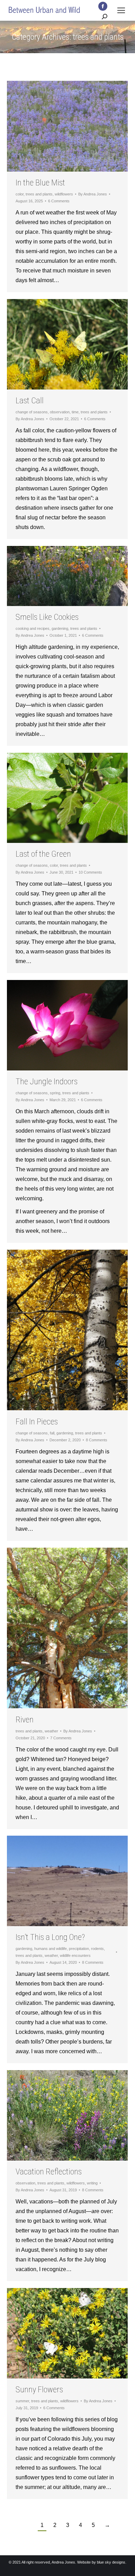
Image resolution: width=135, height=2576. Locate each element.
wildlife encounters (75, 1955)
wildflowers (64, 194)
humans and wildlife (51, 1949)
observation (60, 412)
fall (52, 1433)
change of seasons (32, 412)
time (75, 412)
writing (92, 2183)
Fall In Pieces (37, 1422)
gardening (60, 628)
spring (55, 1093)
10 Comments (90, 872)
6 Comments (59, 201)
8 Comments (97, 1440)
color (20, 194)
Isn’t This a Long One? (50, 1937)
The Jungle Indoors (47, 1082)
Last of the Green (43, 854)
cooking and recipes (33, 628)
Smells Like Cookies (47, 617)
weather (51, 1731)
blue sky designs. (112, 2562)
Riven (25, 1720)
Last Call (30, 401)
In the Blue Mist (40, 183)
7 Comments (61, 1738)
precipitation (79, 1949)
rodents (97, 1949)
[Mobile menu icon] (121, 10)
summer (22, 2401)
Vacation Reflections (49, 2172)
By (93, 194)
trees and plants (39, 194)
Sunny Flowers (39, 2390)
